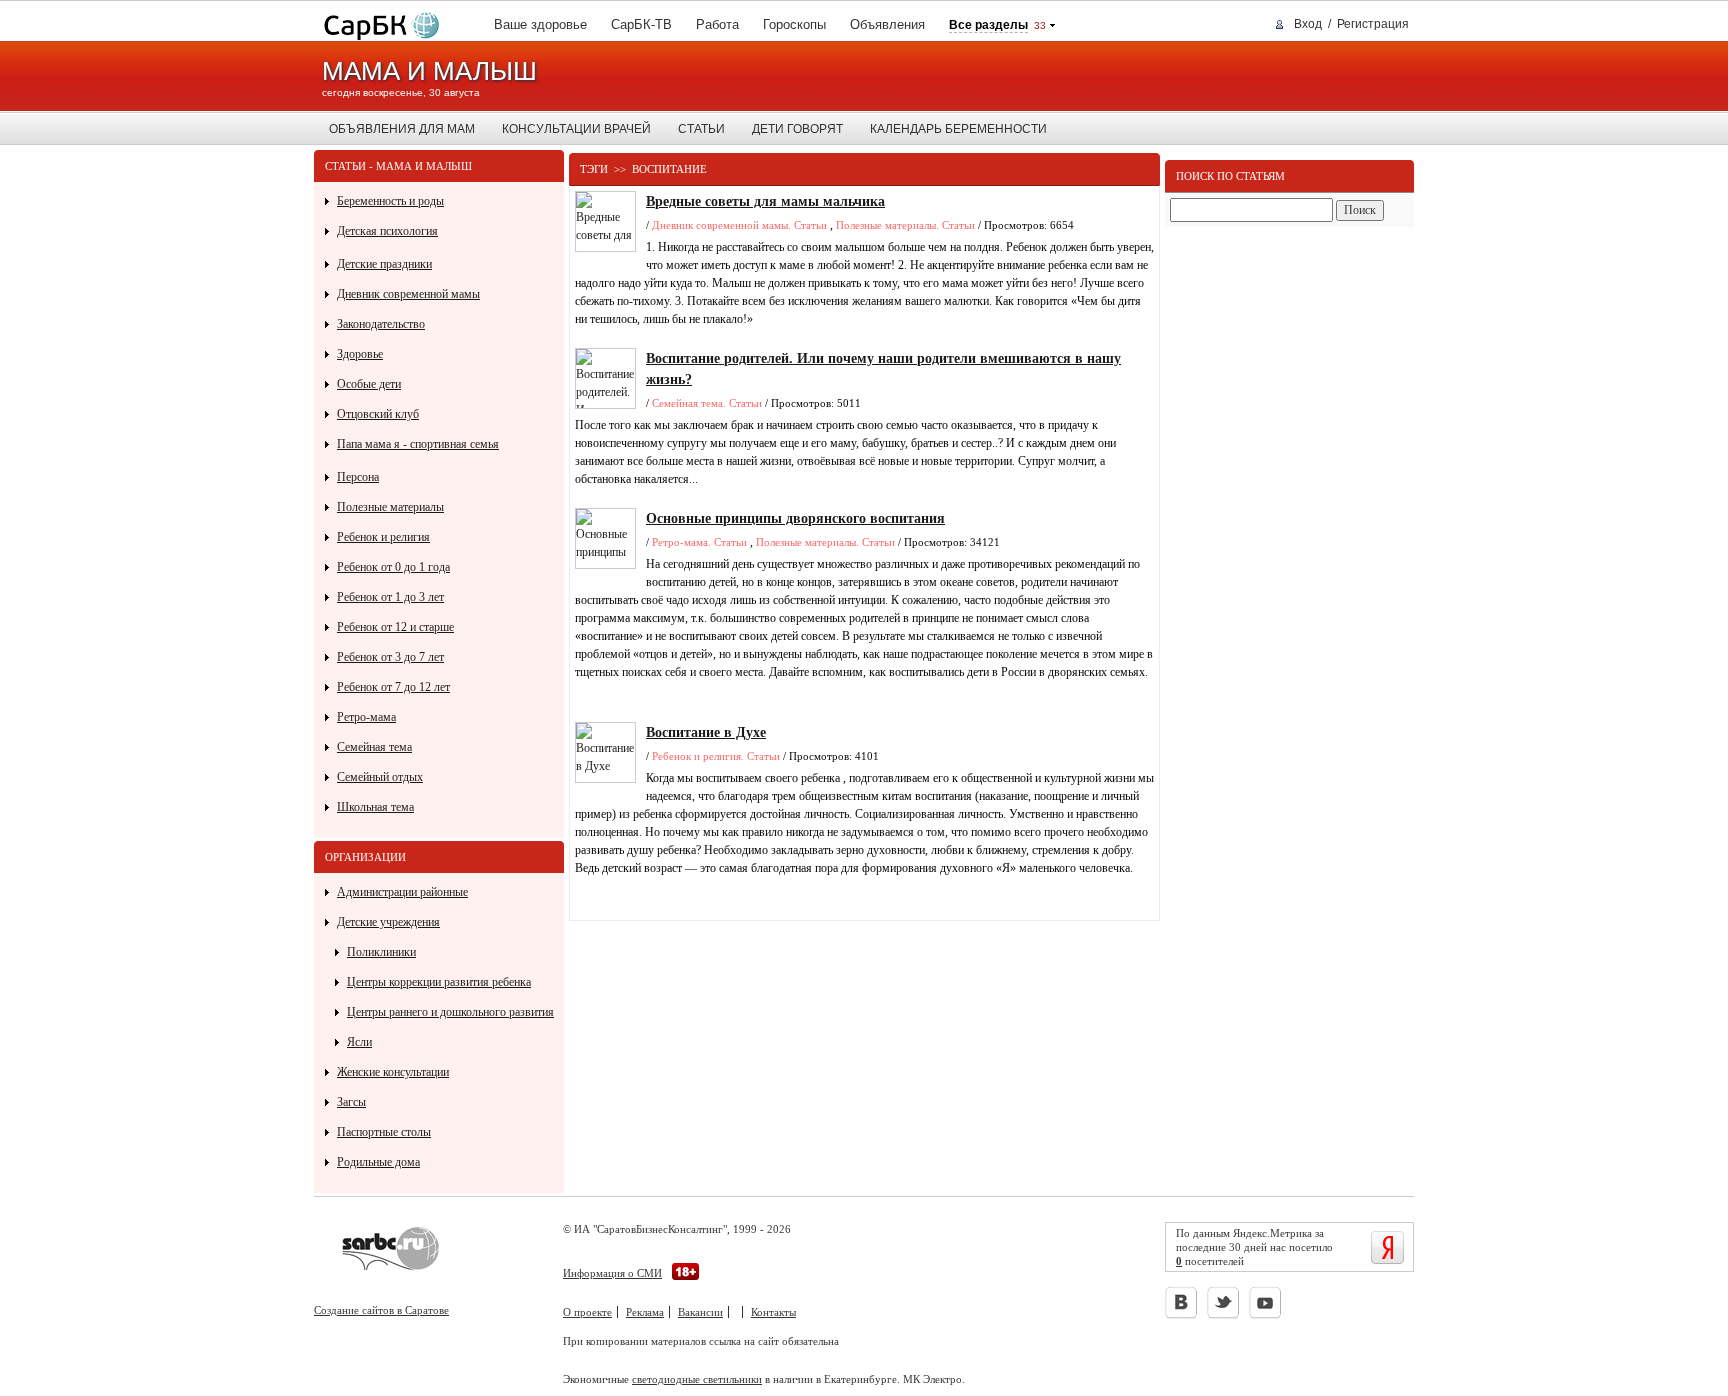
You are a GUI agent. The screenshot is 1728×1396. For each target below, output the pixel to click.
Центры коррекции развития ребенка (439, 982)
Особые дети (369, 384)
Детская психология (387, 231)
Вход (1308, 24)
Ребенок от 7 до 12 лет (393, 687)
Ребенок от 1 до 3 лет (390, 597)
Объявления (887, 24)
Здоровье (360, 354)
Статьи (701, 129)
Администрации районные (402, 892)
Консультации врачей (576, 129)
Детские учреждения (388, 922)
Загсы (351, 1102)
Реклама (645, 1312)
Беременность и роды (390, 201)
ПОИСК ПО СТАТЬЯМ (1230, 176)
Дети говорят (797, 129)
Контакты (773, 1312)
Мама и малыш (429, 71)
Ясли (359, 1042)
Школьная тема (375, 807)
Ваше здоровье (540, 24)
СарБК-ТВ (641, 24)
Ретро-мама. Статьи (699, 542)
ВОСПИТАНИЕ (669, 169)
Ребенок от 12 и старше (395, 627)
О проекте (587, 1312)
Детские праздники (384, 264)
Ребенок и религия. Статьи (716, 756)
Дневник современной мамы (408, 294)
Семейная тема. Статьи (707, 403)
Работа (717, 24)
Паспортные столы (384, 1132)
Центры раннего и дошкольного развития (450, 1012)
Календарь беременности (958, 129)
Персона (358, 477)
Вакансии (700, 1312)
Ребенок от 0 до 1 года (393, 567)
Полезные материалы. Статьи (905, 225)
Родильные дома (378, 1162)
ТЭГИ (594, 169)
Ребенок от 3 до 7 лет (390, 657)
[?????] (377, 26)
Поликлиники (381, 952)
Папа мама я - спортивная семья (418, 444)
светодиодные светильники (697, 1379)
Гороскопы (794, 24)
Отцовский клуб (378, 414)
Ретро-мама (366, 717)
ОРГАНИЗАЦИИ (365, 857)
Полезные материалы (390, 507)
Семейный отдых (380, 777)
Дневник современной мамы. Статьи (739, 225)
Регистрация (1373, 24)
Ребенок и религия (383, 537)
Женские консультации (393, 1072)
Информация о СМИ (612, 1273)
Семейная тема (374, 747)
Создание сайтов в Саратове (381, 1310)
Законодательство (381, 324)
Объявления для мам (402, 129)
